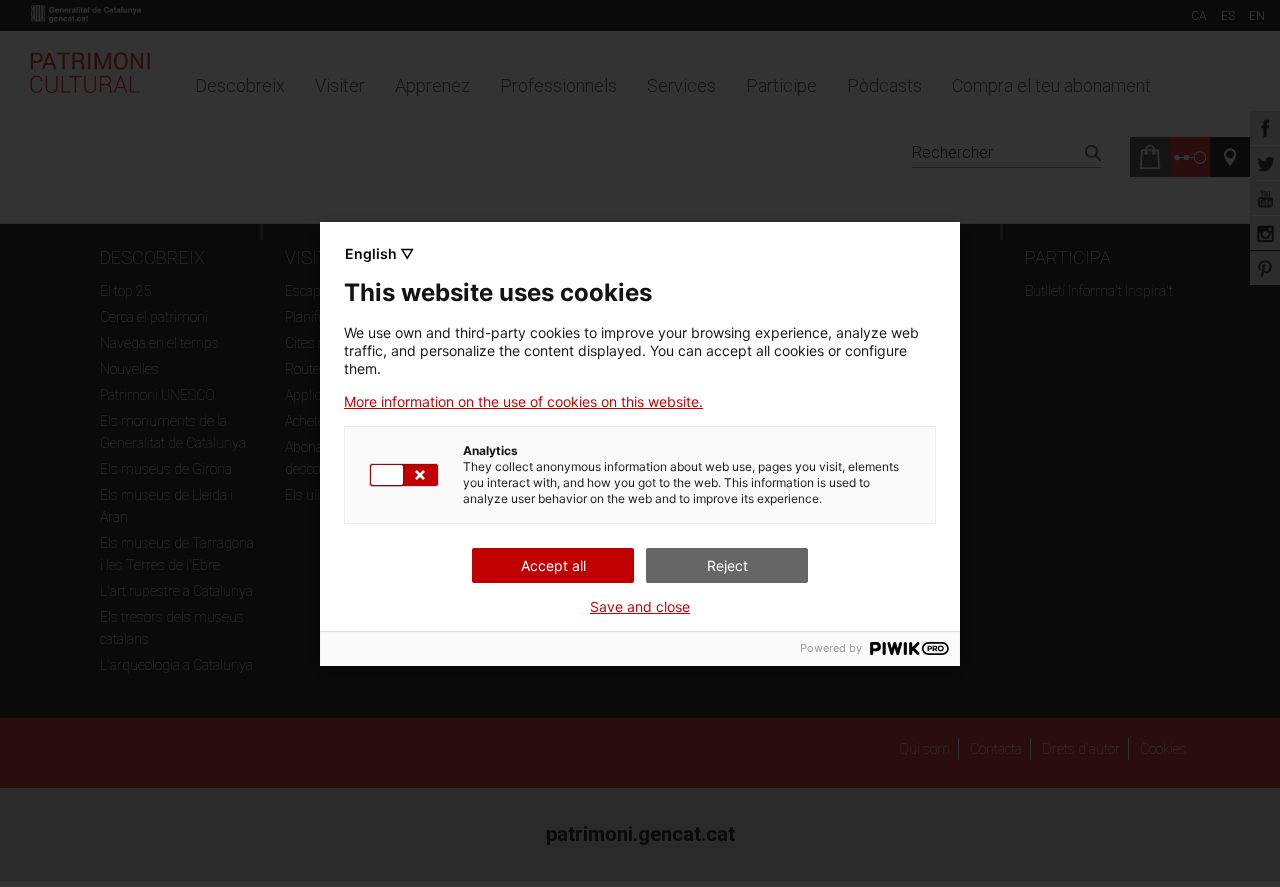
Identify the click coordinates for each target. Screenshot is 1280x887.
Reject (727, 565)
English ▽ (379, 253)
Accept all (553, 565)
